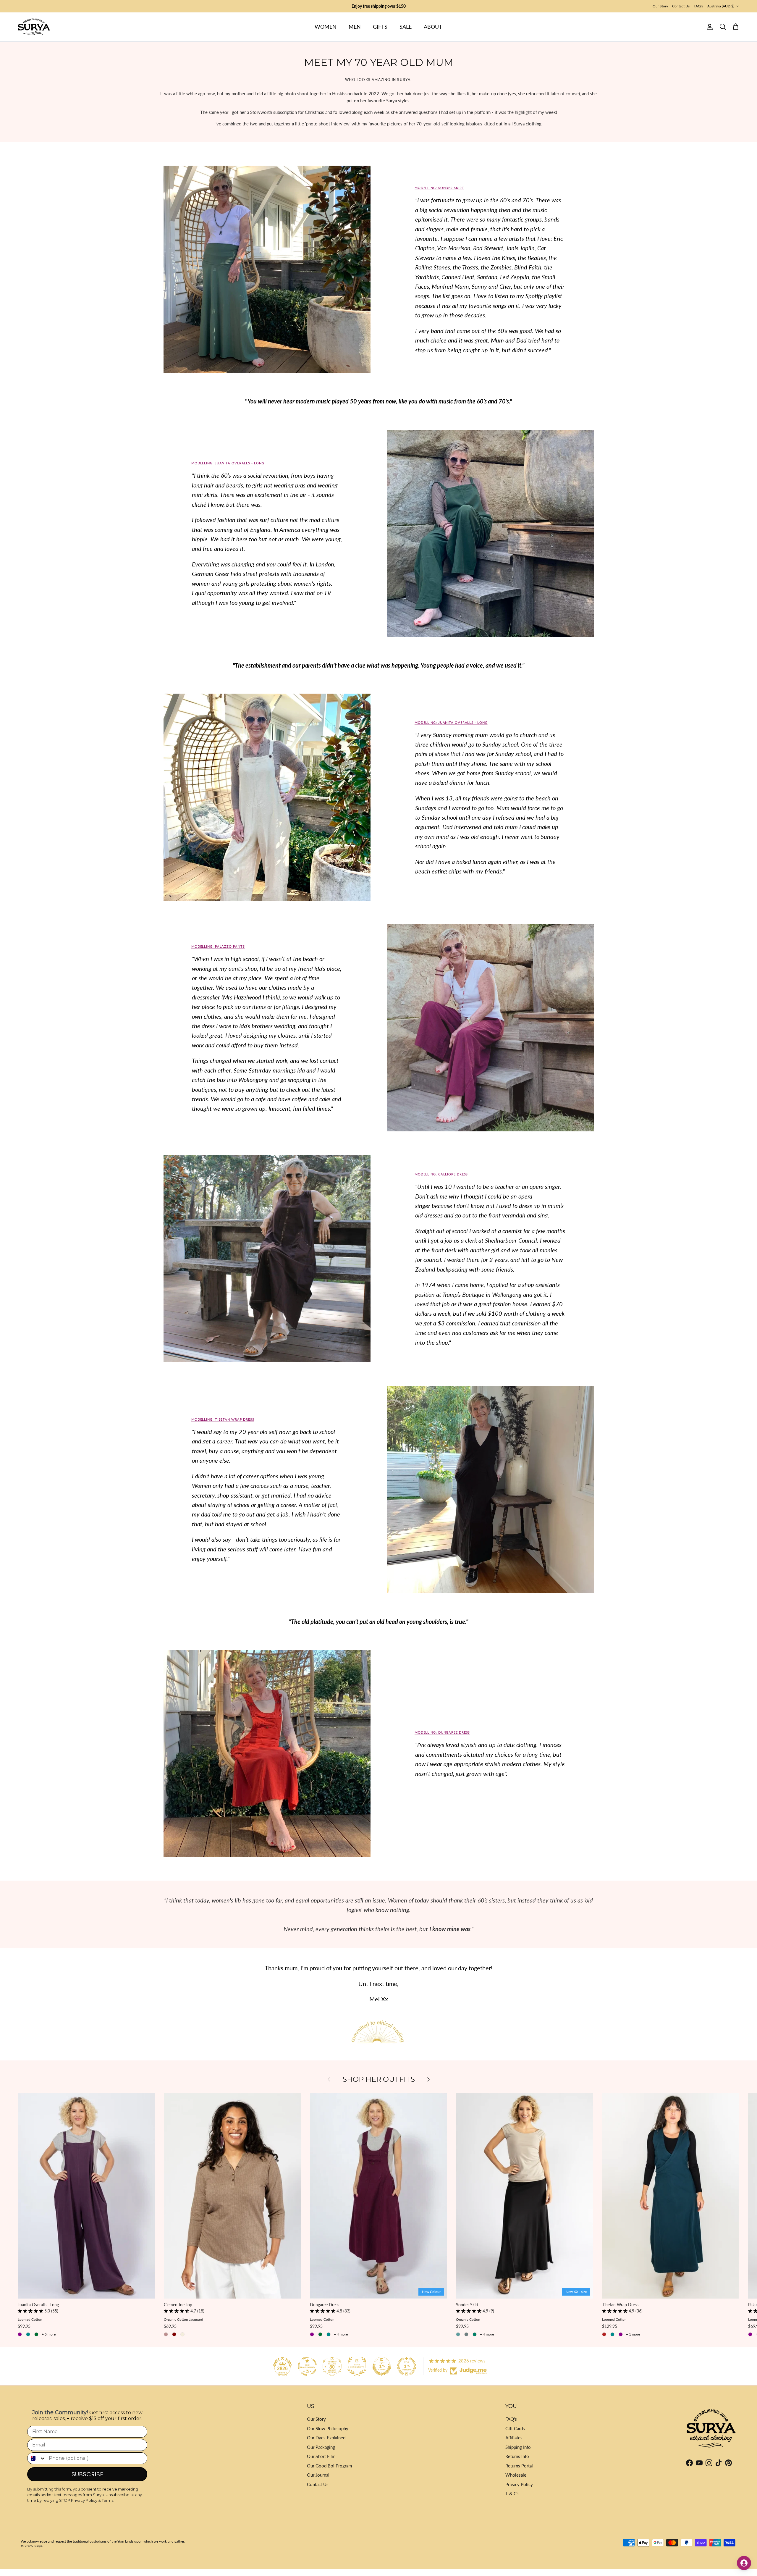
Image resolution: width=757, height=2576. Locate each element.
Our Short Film (321, 2456)
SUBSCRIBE (87, 2474)
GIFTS (380, 27)
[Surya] (34, 27)
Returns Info (517, 2456)
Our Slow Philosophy (328, 2428)
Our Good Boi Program (329, 2466)
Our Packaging (321, 2447)
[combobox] (37, 2458)
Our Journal (318, 2475)
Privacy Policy (519, 2484)
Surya (38, 2546)
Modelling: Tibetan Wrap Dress (223, 1419)
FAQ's (698, 6)
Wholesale (516, 2475)
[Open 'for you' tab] (744, 2563)
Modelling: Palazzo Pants (218, 946)
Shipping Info (518, 2447)
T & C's (512, 2493)
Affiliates (514, 2438)
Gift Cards (515, 2428)
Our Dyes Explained (326, 2438)
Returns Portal (519, 2466)
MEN (355, 27)
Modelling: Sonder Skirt (439, 188)
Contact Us (681, 6)
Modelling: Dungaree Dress (442, 1732)
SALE (406, 27)
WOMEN (326, 27)
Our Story (660, 6)
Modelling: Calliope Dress (441, 1174)
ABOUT (433, 27)
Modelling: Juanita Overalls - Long (228, 463)
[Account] (709, 27)
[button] (31, 2311)
